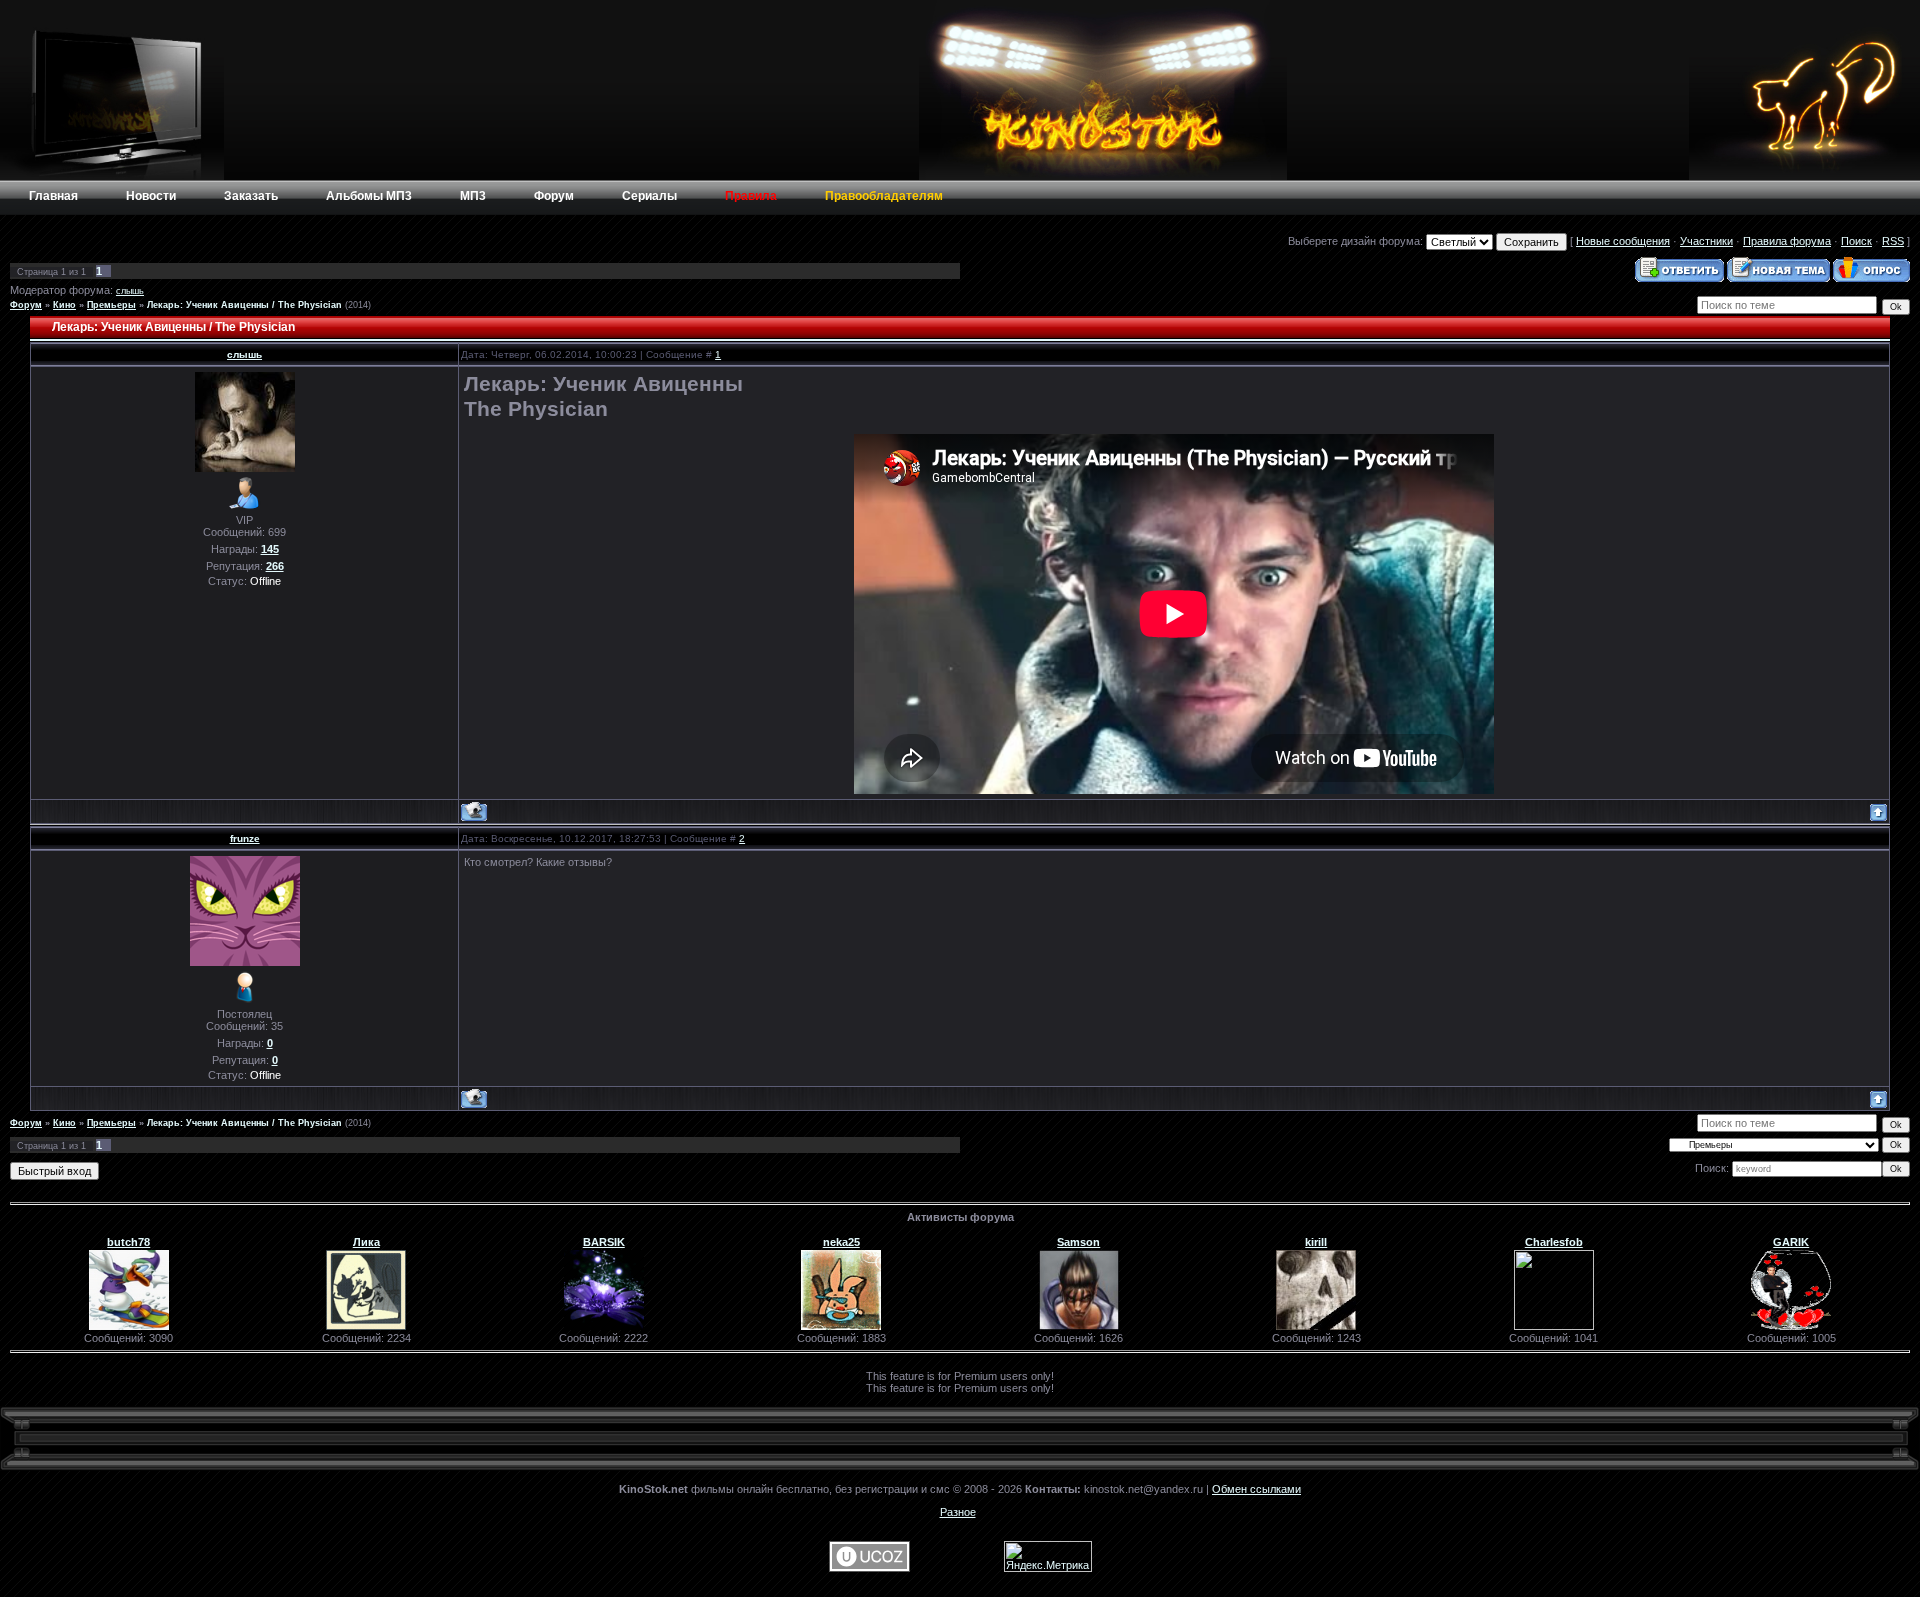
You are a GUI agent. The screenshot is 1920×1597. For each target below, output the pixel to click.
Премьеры (111, 305)
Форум (26, 305)
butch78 (128, 1242)
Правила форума (1787, 241)
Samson (1078, 1242)
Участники (1706, 241)
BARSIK (604, 1242)
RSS (1893, 241)
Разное (958, 1512)
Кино (64, 305)
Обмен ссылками (1256, 1489)
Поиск (1856, 241)
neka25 (841, 1242)
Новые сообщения (1623, 241)
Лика (366, 1242)
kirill (1316, 1242)
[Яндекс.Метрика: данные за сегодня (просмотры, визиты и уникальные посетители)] (1048, 1556)
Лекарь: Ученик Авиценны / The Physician (244, 305)
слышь (130, 291)
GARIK (1791, 1242)
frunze (245, 838)
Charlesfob (1554, 1242)
